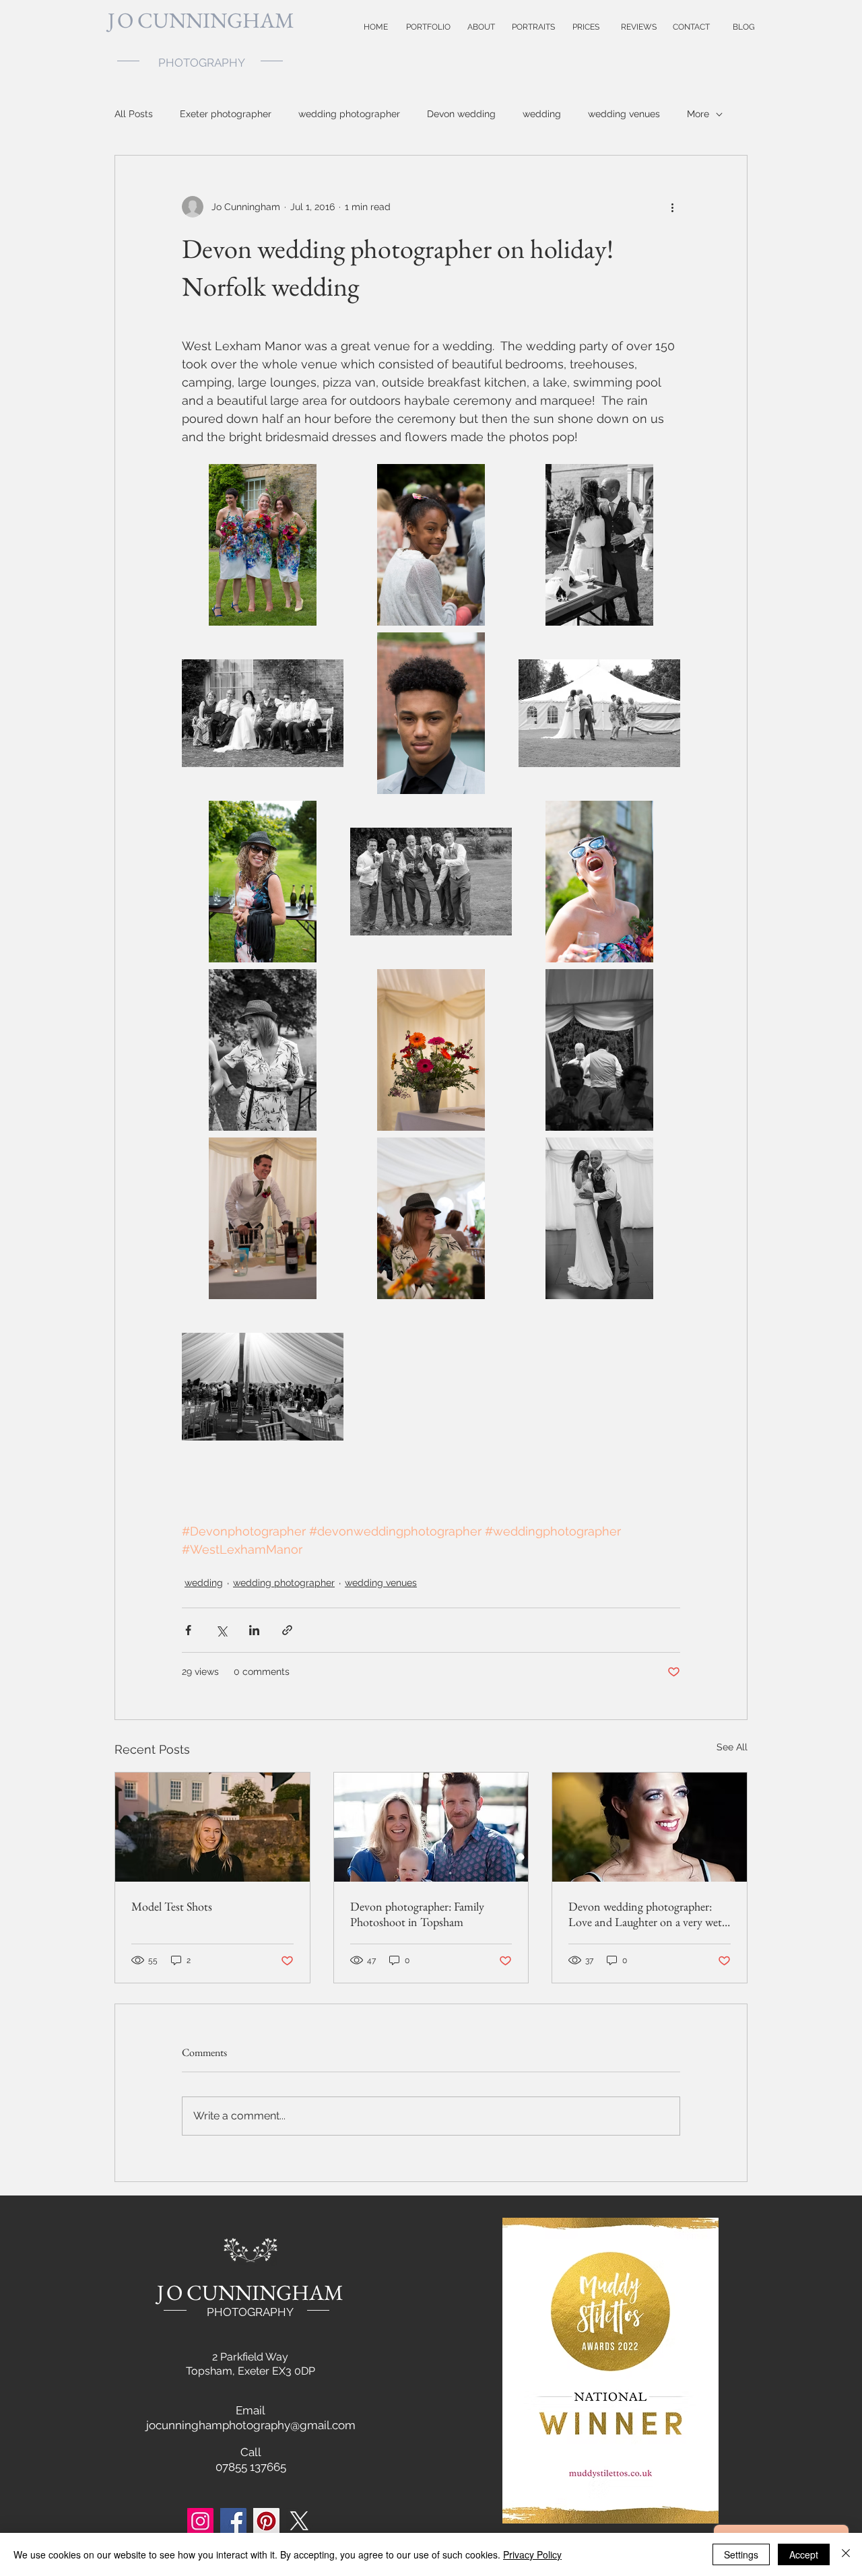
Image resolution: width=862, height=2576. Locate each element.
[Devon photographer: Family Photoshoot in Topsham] (431, 1827)
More (698, 114)
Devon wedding (461, 114)
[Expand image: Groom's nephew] (431, 713)
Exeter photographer (226, 114)
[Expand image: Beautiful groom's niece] (431, 545)
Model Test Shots (172, 1906)
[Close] (846, 2554)
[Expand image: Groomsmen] (431, 882)
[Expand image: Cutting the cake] (599, 545)
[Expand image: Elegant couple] (599, 713)
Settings (741, 2554)
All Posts (134, 114)
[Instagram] (200, 2521)
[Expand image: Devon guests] (263, 882)
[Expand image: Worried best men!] (599, 1050)
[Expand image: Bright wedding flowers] (431, 1050)
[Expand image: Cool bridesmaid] (599, 882)
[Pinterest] (266, 2521)
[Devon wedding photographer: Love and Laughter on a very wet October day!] (650, 1827)
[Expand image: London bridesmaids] (263, 545)
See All (732, 1747)
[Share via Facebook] (188, 1630)
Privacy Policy (532, 2554)
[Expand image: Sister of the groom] (263, 1050)
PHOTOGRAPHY (250, 2312)
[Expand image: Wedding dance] (599, 1218)
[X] (299, 2521)
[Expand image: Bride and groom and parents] (263, 713)
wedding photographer (349, 114)
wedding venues (624, 114)
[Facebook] (233, 2521)
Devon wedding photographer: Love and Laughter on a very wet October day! (645, 1914)
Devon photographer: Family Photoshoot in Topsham (417, 1914)
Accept (804, 2554)
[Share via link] (287, 1630)
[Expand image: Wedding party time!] (263, 1387)
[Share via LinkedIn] (254, 1630)
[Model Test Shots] (212, 1827)
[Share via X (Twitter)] (221, 1630)
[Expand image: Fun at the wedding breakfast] (431, 1218)
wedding (542, 114)
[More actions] (672, 207)
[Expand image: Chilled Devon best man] (263, 1218)
